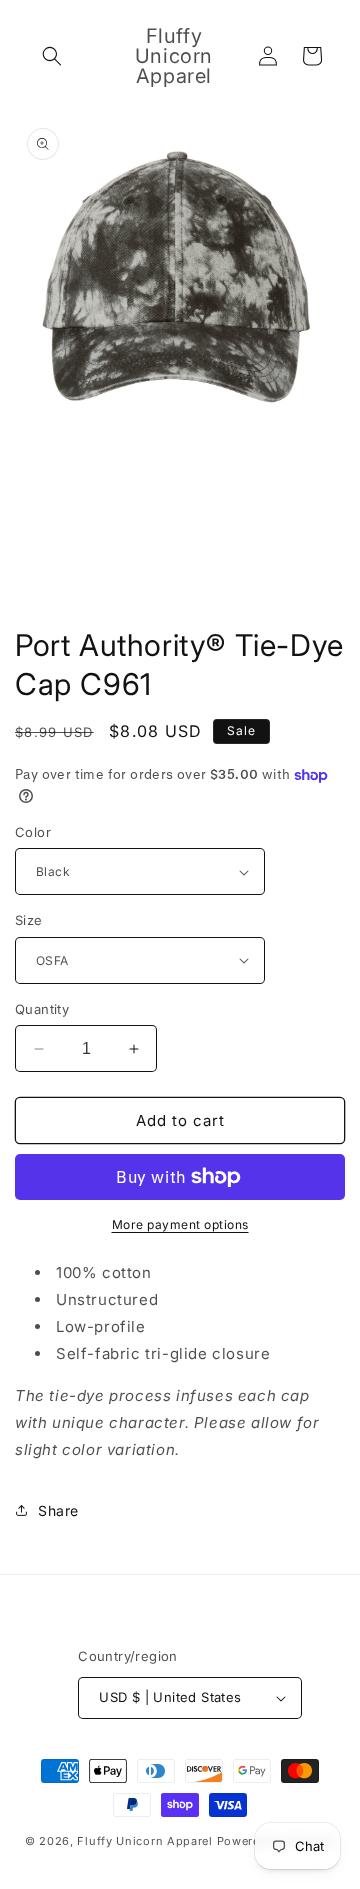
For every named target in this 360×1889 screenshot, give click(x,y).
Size (29, 920)
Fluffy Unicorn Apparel (144, 1841)
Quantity (42, 1009)
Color (33, 832)
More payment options (180, 1224)
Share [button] (58, 1510)
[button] (52, 56)
